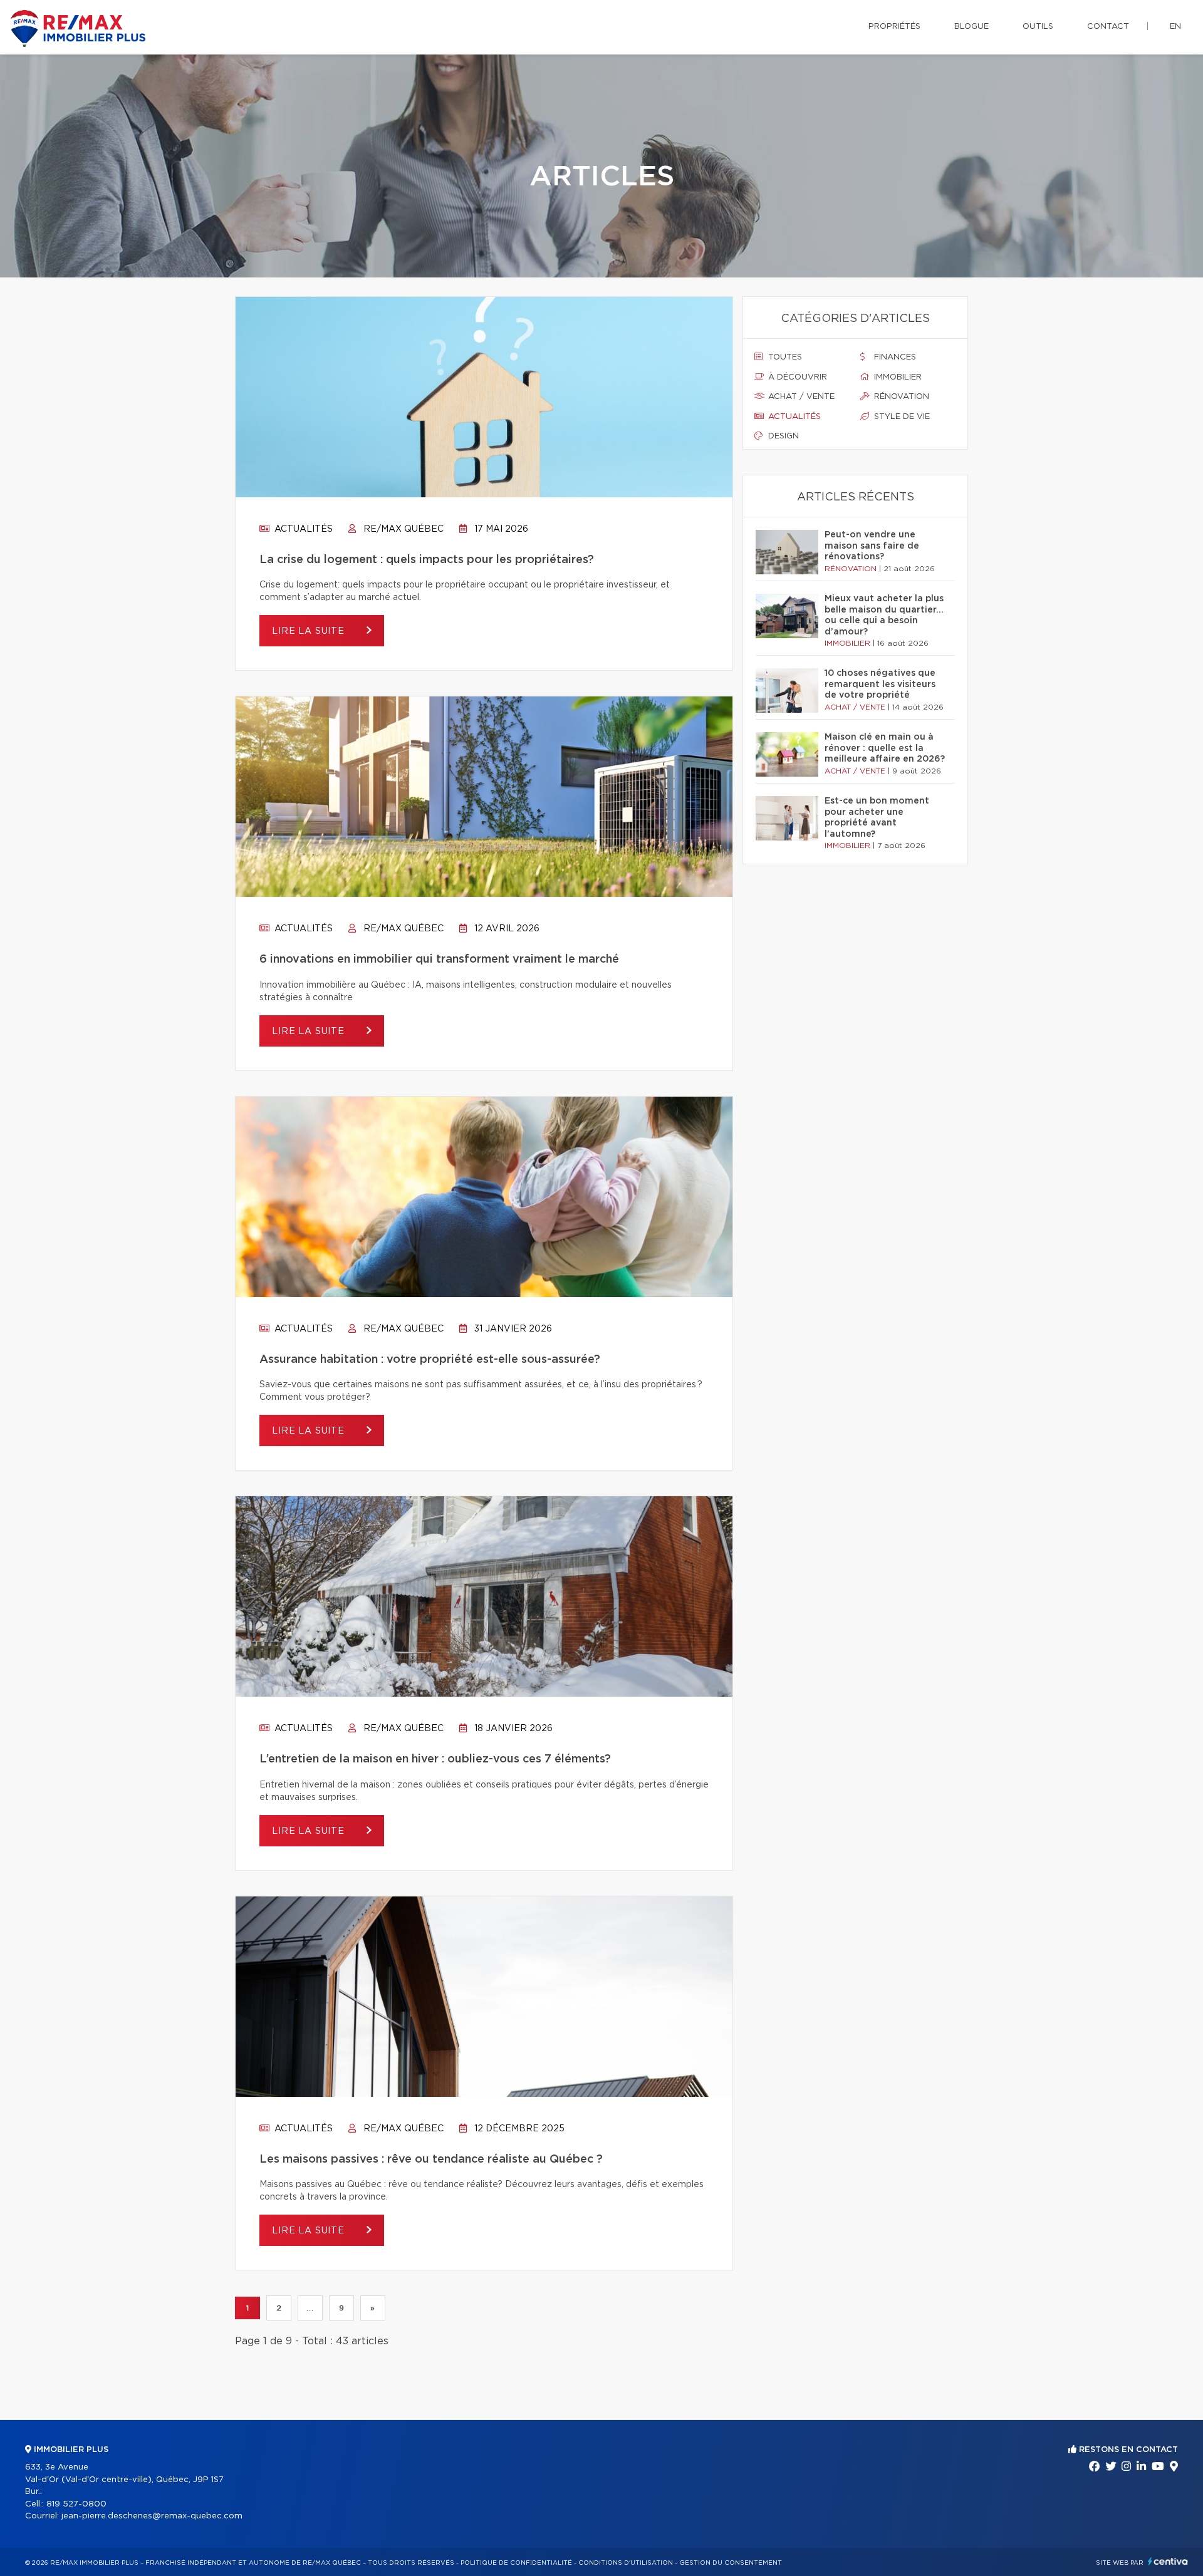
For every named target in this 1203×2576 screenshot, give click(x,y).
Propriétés (894, 27)
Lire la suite (310, 631)
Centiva (1168, 2561)
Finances (894, 357)
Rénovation (900, 397)
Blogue (971, 27)
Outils (1038, 27)
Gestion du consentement (731, 2563)
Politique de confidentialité (516, 2563)
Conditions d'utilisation (626, 2563)
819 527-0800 (76, 2504)
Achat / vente (800, 397)
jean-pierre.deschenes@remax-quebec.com (152, 2516)
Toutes (784, 357)
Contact (1108, 27)
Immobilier (897, 377)
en (1175, 27)
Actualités (302, 529)
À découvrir (796, 377)
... (310, 2308)
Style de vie (901, 417)
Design (782, 436)
